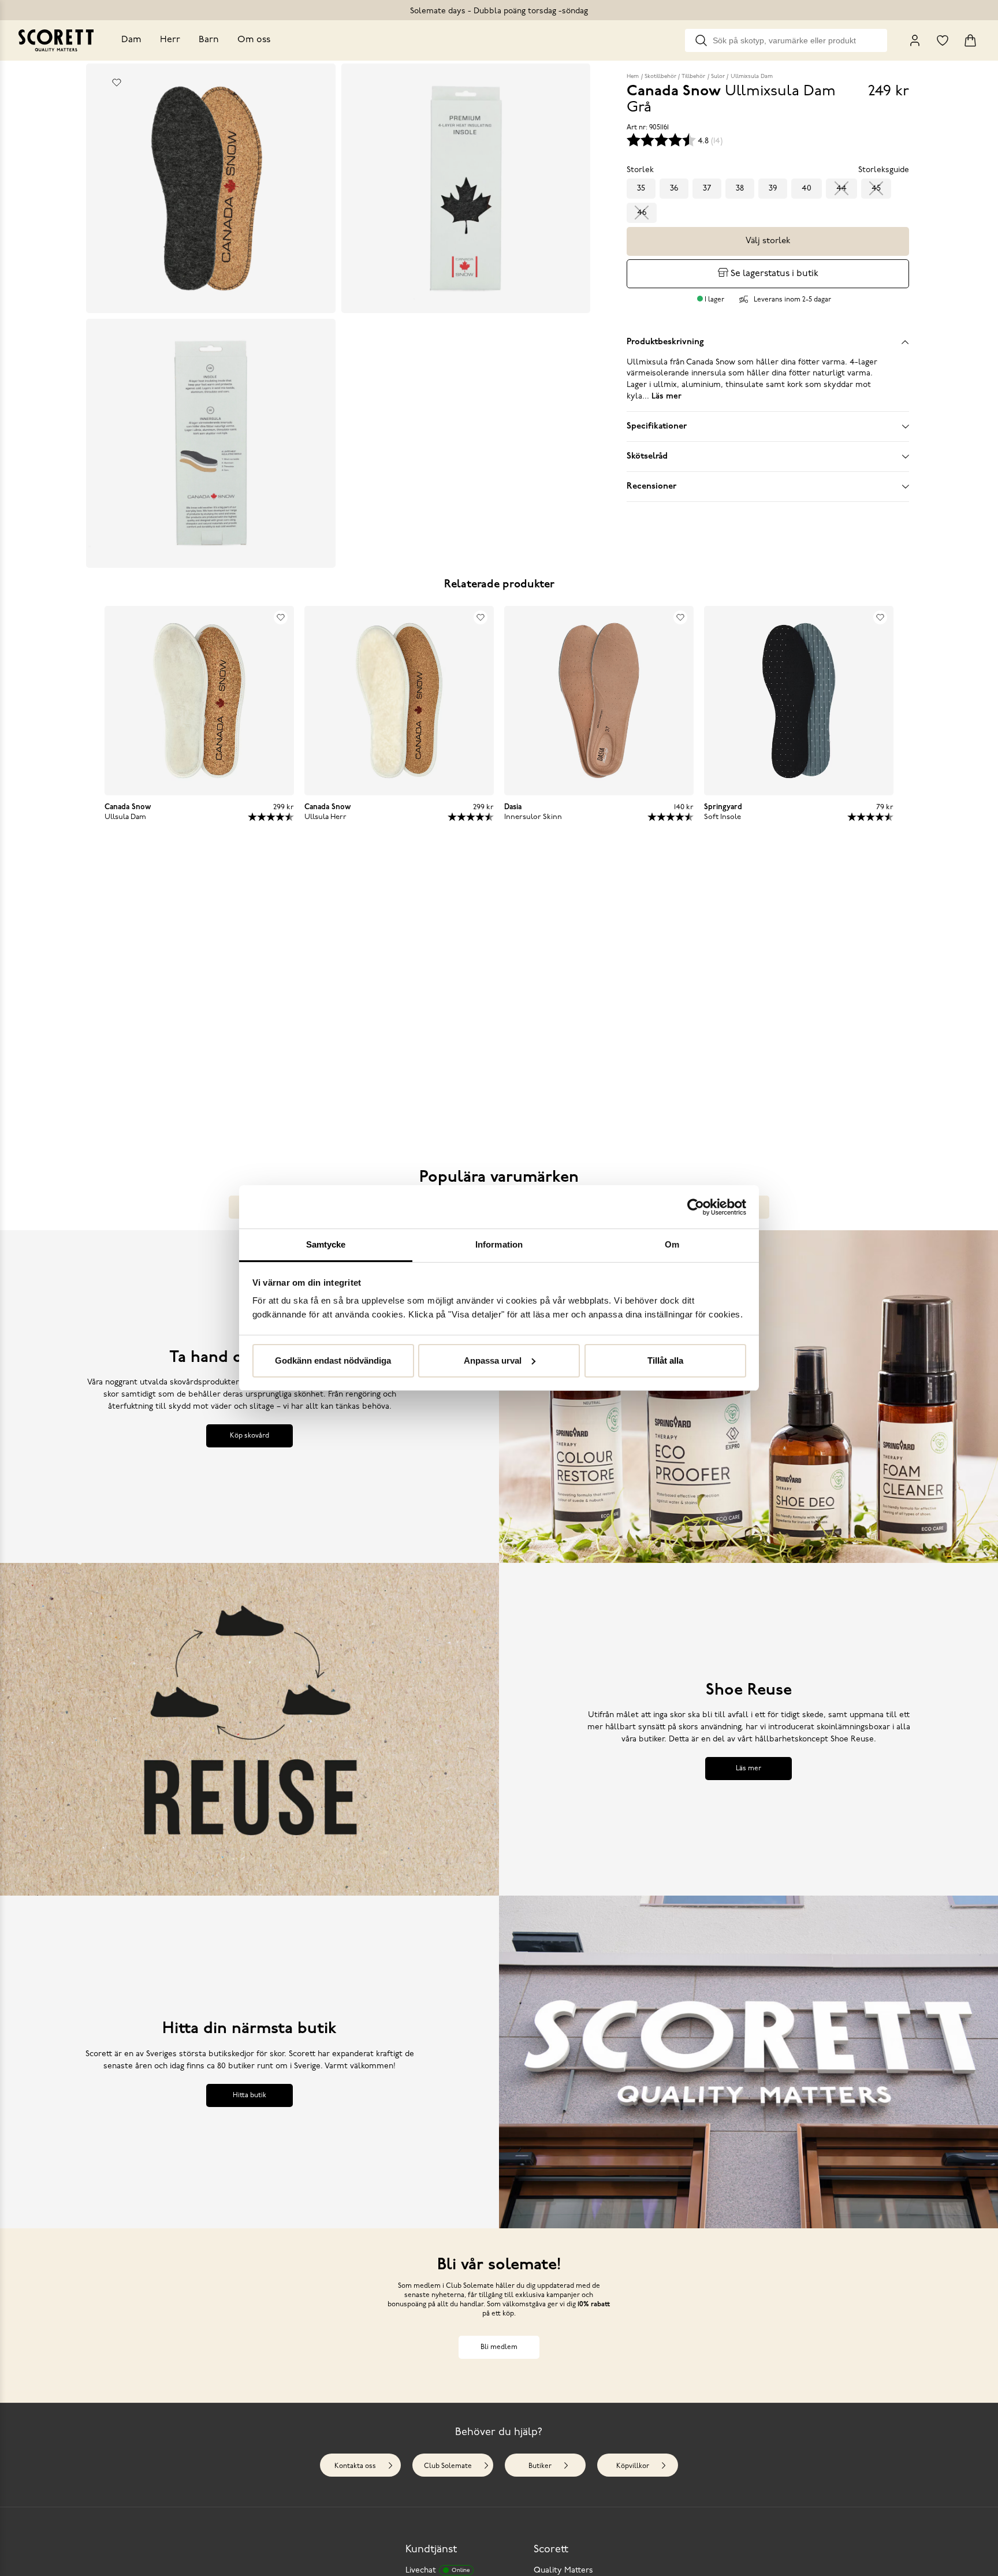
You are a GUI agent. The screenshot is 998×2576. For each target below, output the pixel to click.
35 (641, 189)
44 (841, 189)
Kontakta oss (355, 2466)
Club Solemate (448, 2466)
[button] (203, 1001)
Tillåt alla (665, 1360)
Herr (170, 40)
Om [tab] (672, 1244)
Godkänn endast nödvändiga (333, 1360)
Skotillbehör (660, 77)
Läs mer (748, 1769)
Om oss (254, 40)
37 (707, 189)
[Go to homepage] (56, 40)
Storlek (640, 170)
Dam (131, 40)
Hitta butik (249, 2095)
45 (876, 189)
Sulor (718, 77)
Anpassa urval (493, 1360)
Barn (209, 40)
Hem (633, 77)
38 (740, 189)
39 (773, 189)
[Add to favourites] (117, 83)
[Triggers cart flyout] (970, 40)
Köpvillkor (633, 2466)
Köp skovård (249, 1436)
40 (807, 189)
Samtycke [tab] (326, 1244)
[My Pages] (915, 40)
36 (674, 189)
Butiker (540, 2466)
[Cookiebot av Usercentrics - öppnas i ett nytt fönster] (696, 1207)
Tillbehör (693, 77)
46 (642, 213)
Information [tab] (499, 1244)
